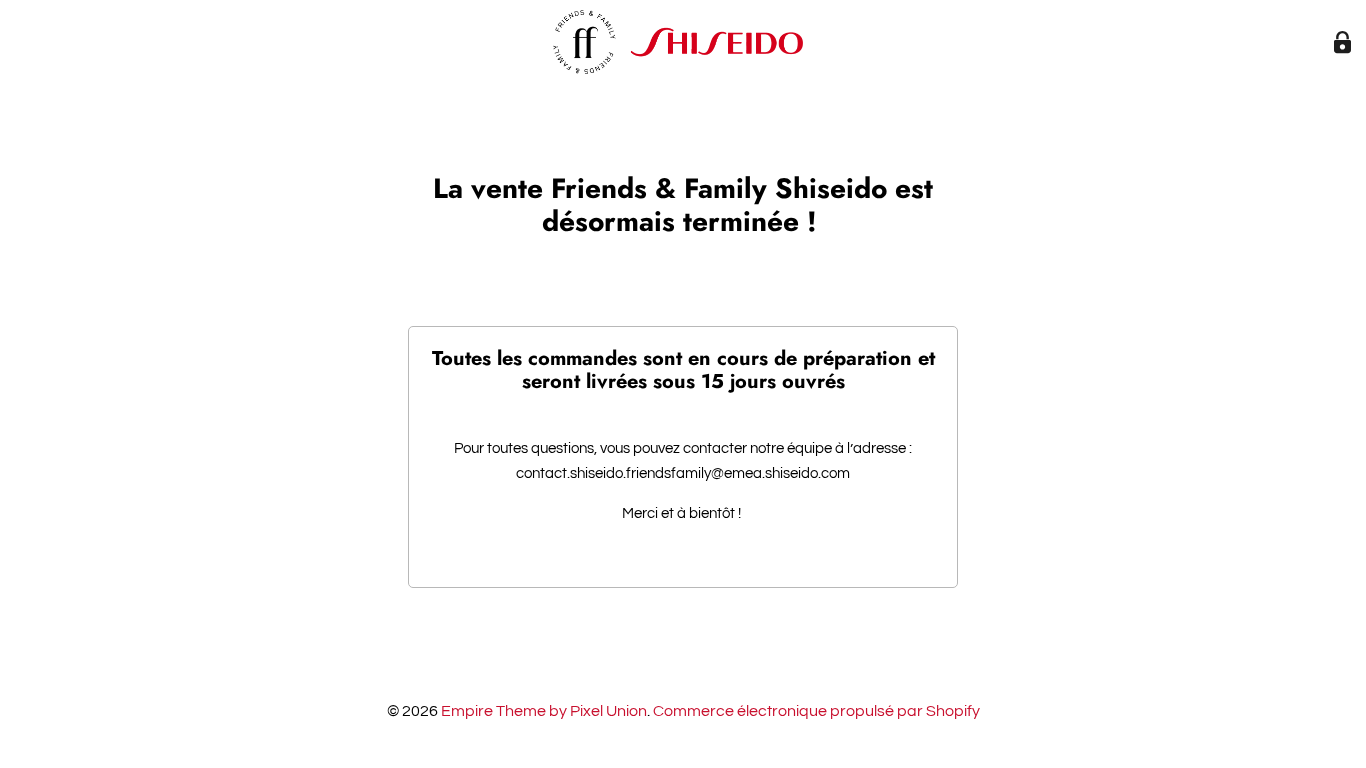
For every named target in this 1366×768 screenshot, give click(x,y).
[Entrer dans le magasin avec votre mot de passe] (1342, 42)
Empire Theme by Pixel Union (544, 711)
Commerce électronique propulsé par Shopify (816, 711)
